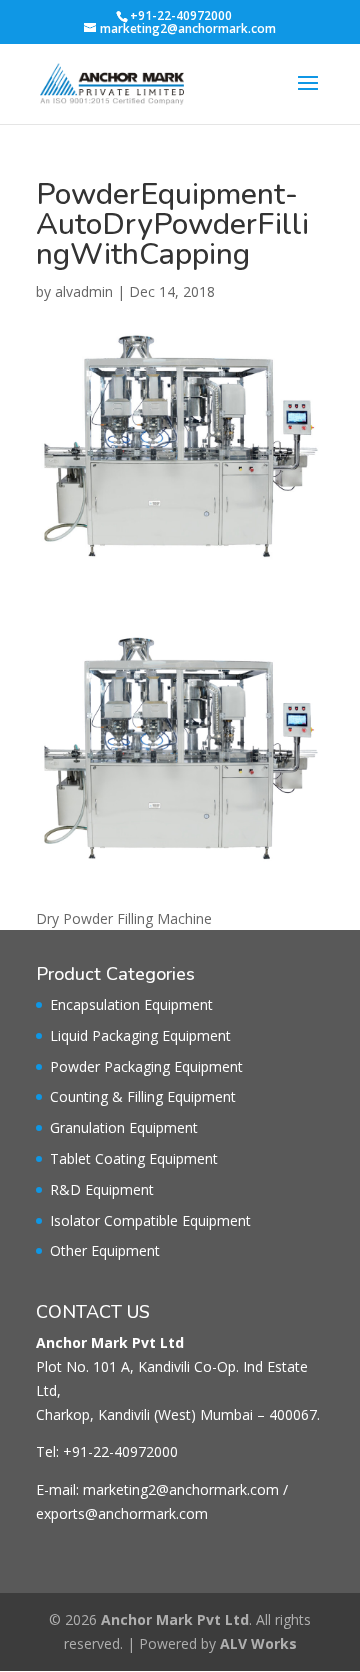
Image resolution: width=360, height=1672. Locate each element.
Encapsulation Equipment (131, 1004)
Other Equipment (105, 1250)
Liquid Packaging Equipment (140, 1035)
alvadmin (84, 291)
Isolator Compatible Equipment (150, 1220)
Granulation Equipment (124, 1127)
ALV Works (258, 1643)
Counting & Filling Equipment (143, 1096)
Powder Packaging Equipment (146, 1066)
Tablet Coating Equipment (134, 1158)
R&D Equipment (102, 1189)
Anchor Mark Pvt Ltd (175, 1619)
